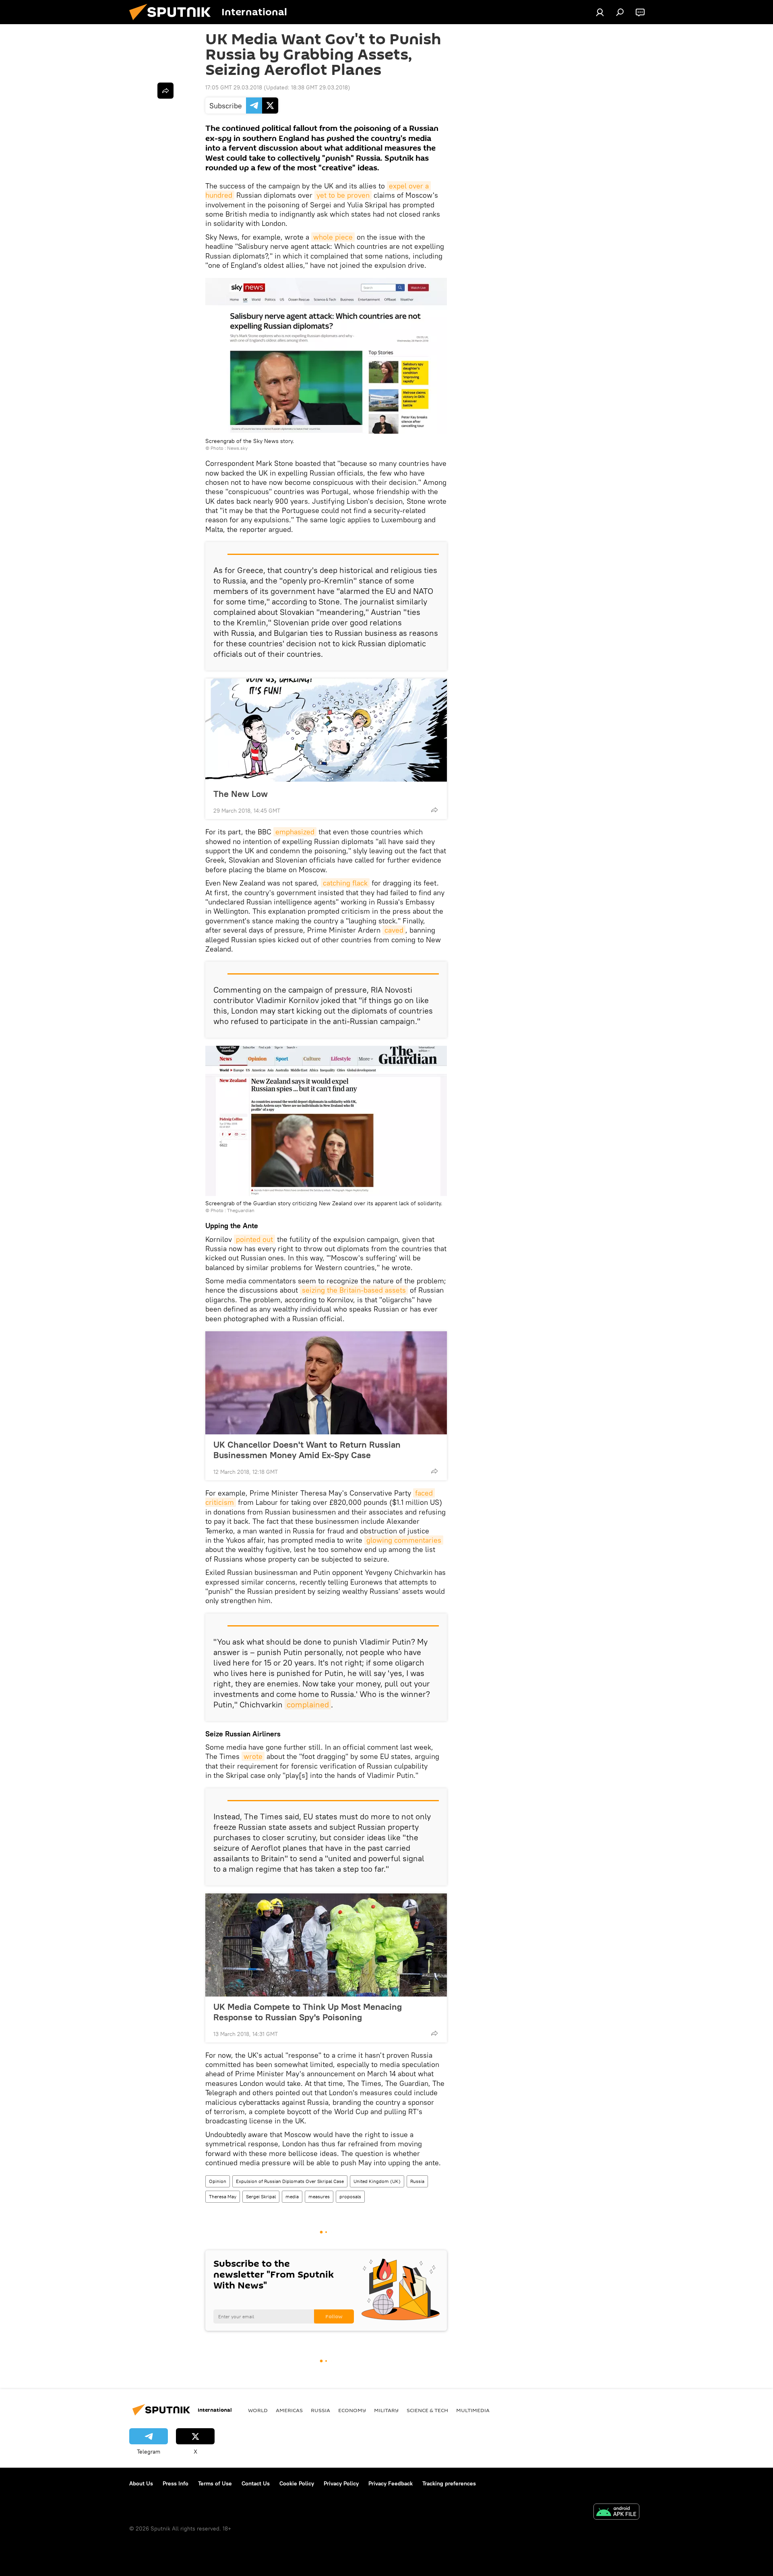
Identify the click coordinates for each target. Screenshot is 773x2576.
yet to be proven (343, 195)
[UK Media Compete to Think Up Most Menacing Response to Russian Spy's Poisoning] (326, 1945)
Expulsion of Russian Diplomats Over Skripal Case (290, 2181)
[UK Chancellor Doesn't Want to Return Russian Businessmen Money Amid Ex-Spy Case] (326, 1383)
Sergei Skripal (261, 2196)
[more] (434, 810)
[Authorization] (600, 12)
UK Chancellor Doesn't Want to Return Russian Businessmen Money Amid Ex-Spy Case (307, 1450)
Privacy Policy (341, 2483)
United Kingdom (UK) (377, 2181)
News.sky (237, 448)
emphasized (295, 832)
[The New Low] (326, 730)
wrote (253, 1756)
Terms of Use (215, 2483)
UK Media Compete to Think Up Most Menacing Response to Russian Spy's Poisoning (308, 2012)
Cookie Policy (297, 2483)
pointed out (254, 1239)
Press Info (176, 2483)
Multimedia (473, 2410)
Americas (289, 2410)
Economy (352, 2410)
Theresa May (223, 2196)
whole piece (333, 237)
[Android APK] (616, 2513)
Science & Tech (427, 2410)
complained (308, 1704)
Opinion (218, 2181)
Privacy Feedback (391, 2483)
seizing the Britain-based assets (354, 1290)
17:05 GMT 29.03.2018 (234, 87)
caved (394, 930)
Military (386, 2410)
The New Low (241, 793)
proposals (350, 2196)
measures (319, 2196)
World (258, 2410)
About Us (141, 2483)
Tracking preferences (449, 2483)
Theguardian (241, 1210)
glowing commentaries (404, 1540)
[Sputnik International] (173, 22)
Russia (417, 2181)
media (292, 2196)
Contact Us (256, 2483)
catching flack (345, 883)
